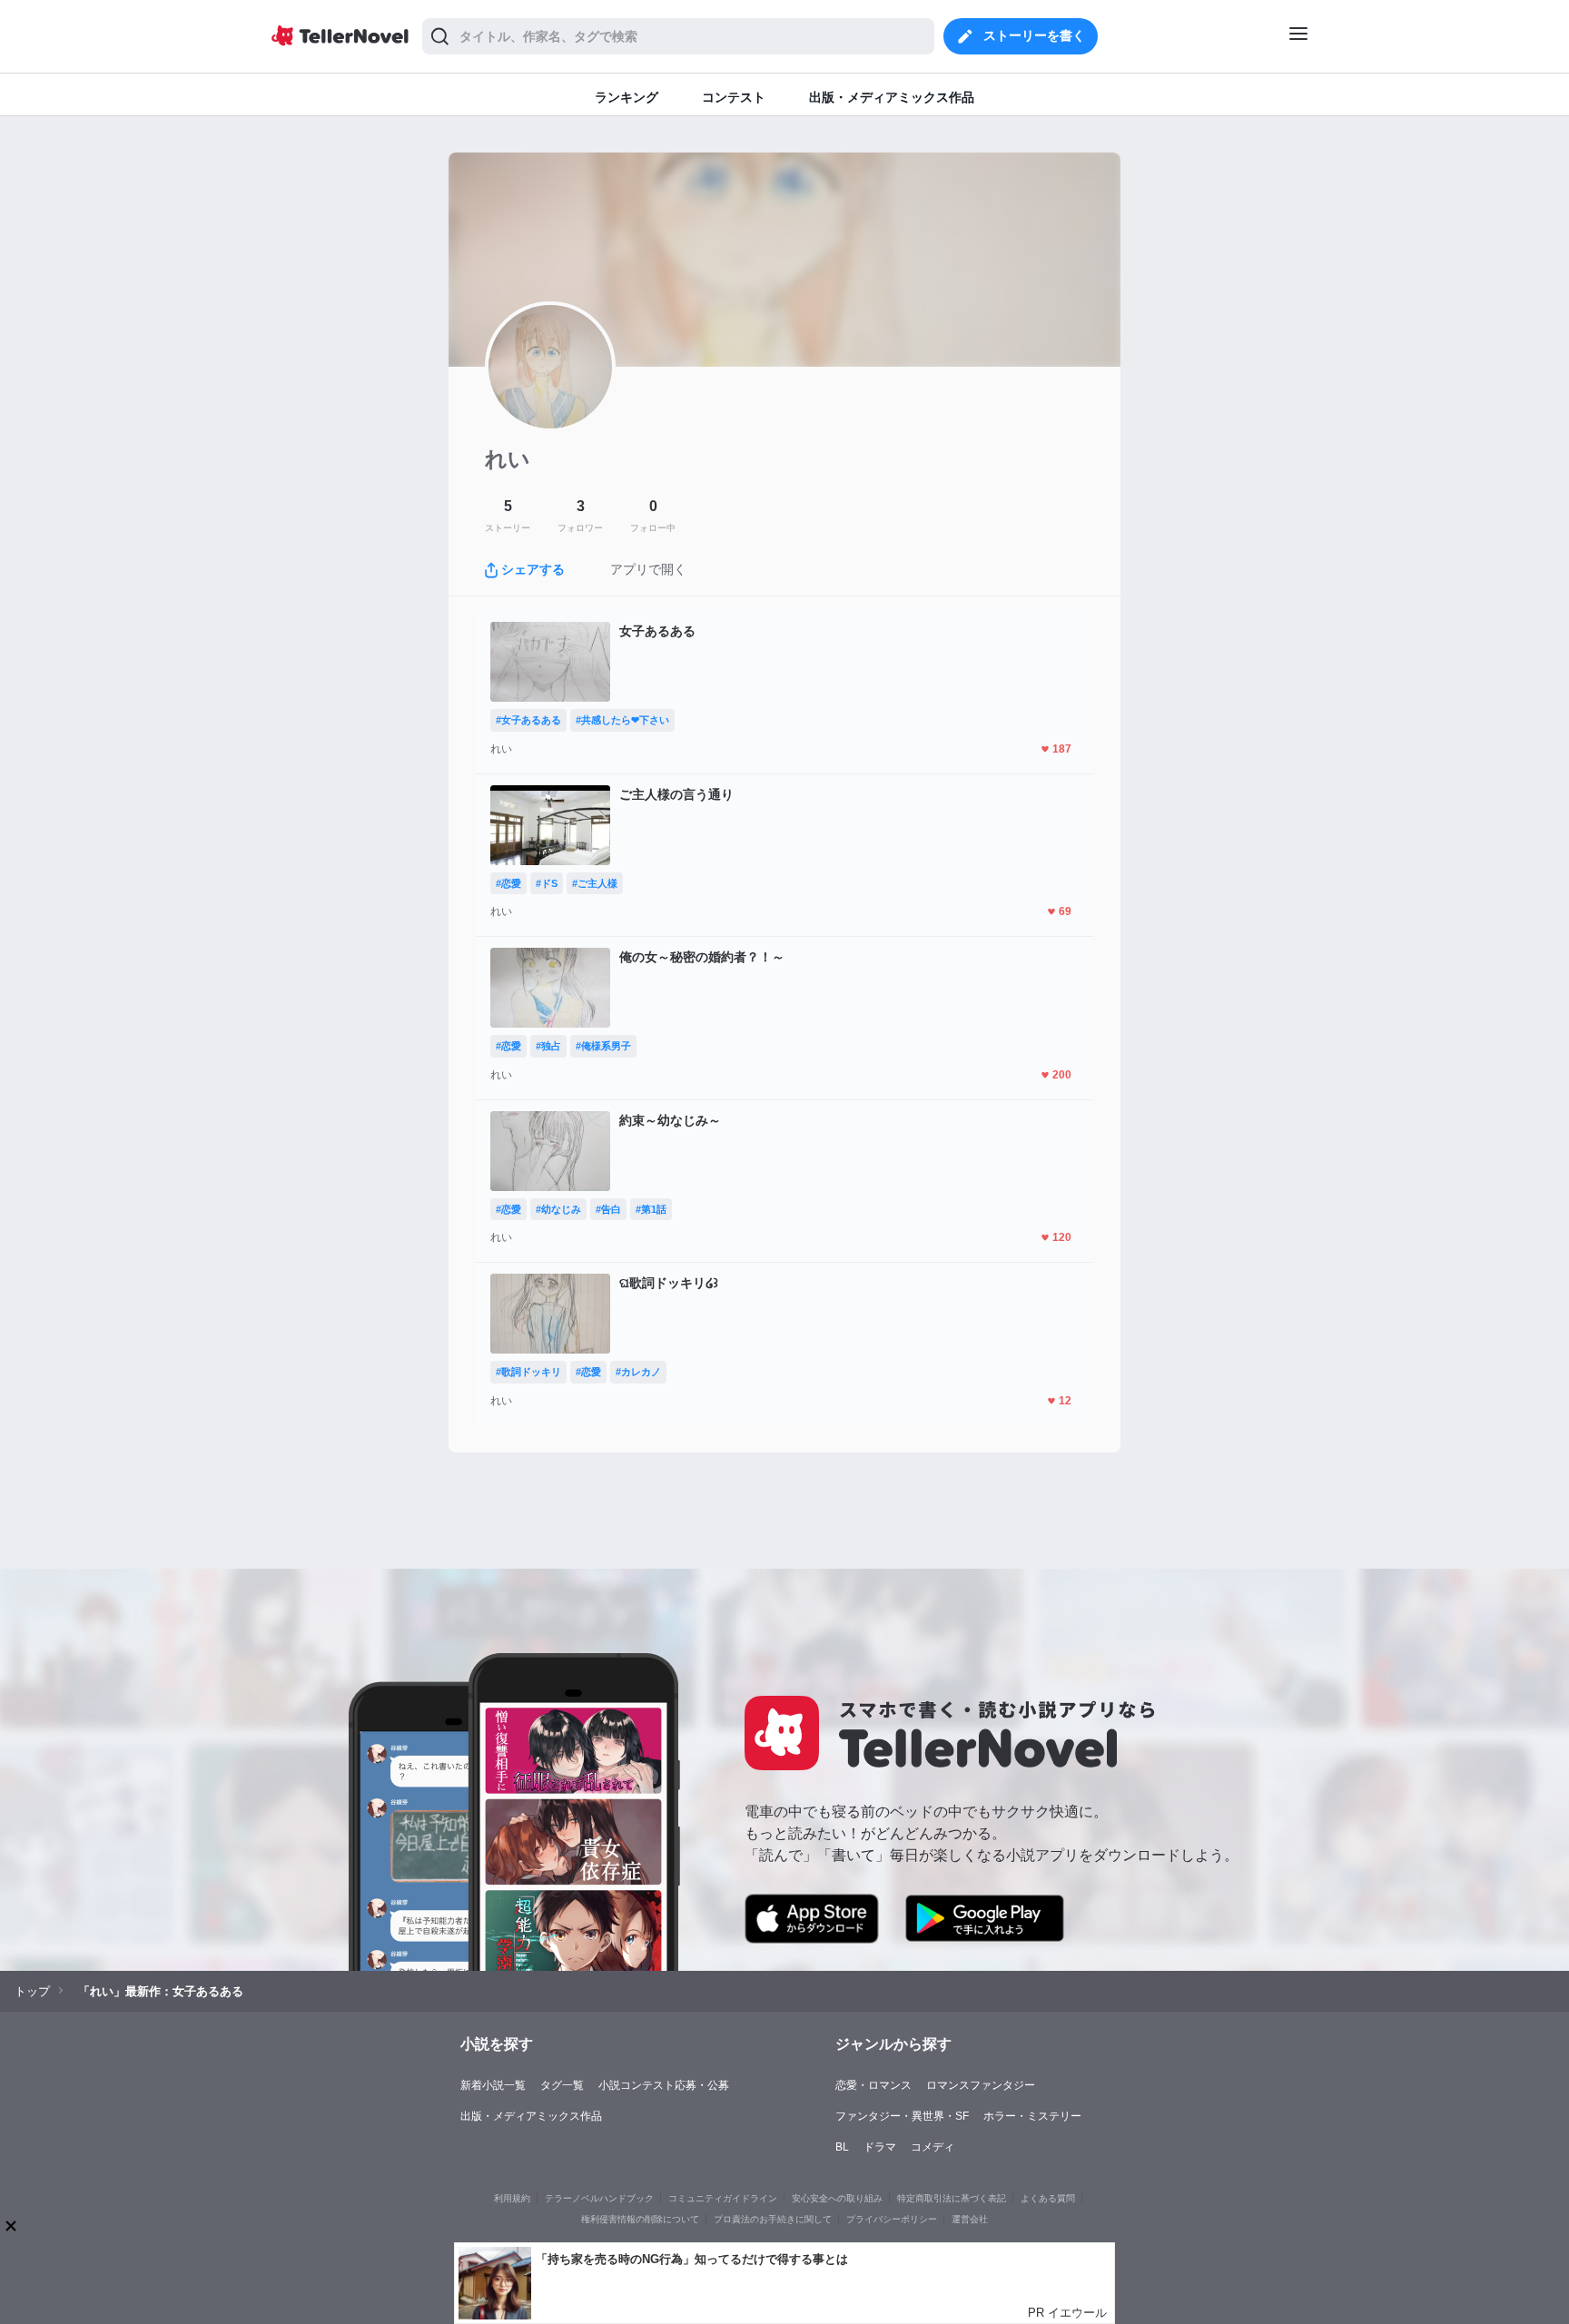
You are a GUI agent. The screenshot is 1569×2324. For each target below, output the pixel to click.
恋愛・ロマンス (873, 2085)
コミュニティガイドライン (723, 2198)
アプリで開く (648, 569)
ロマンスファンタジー (981, 2085)
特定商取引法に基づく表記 (952, 2198)
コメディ (933, 2147)
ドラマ (880, 2147)
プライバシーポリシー (892, 2219)
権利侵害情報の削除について (640, 2219)
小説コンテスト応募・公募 (664, 2085)
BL (842, 2147)
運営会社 (970, 2219)
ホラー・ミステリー (1032, 2116)
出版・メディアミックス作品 (531, 2116)
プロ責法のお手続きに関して (773, 2219)
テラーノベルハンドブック (599, 2198)
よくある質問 (1048, 2198)
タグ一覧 (562, 2085)
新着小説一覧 (493, 2085)
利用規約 (512, 2198)
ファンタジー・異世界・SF (902, 2116)
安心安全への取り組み (837, 2198)
